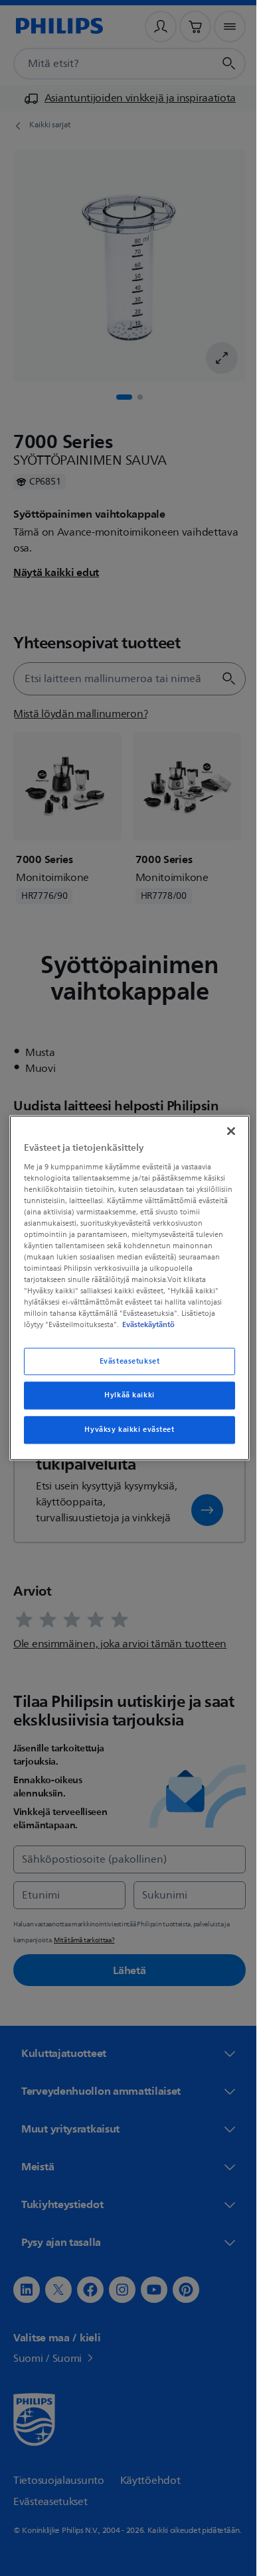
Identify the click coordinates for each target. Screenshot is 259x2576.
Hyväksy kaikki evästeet (125, 1435)
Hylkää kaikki (125, 1401)
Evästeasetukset (125, 1367)
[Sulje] (224, 1126)
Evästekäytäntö (124, 1330)
